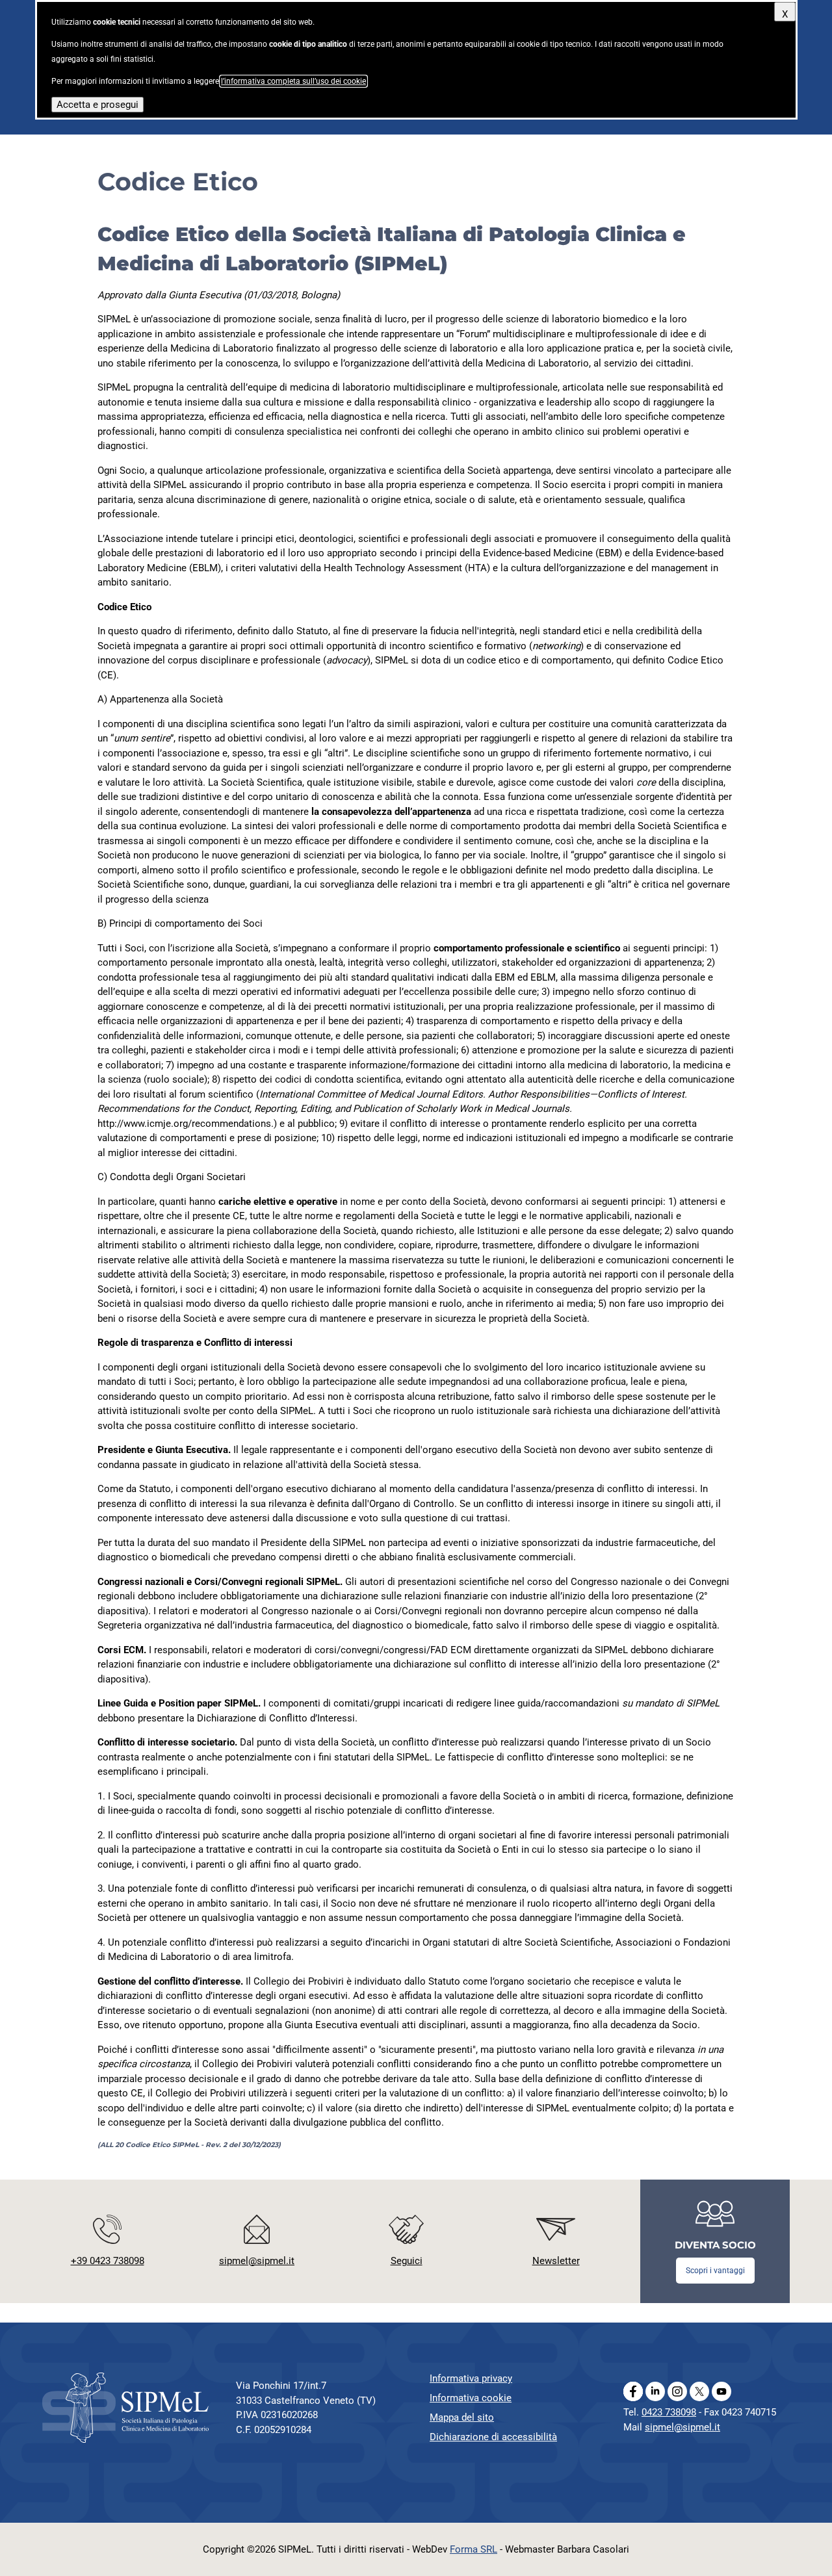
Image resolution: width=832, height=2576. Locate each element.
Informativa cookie (471, 2398)
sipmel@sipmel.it (682, 2427)
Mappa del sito (462, 2417)
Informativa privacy (471, 2378)
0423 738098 (669, 2412)
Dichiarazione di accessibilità (493, 2437)
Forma (474, 2549)
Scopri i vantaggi (715, 2271)
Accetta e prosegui (97, 105)
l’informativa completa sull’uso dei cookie (293, 81)
